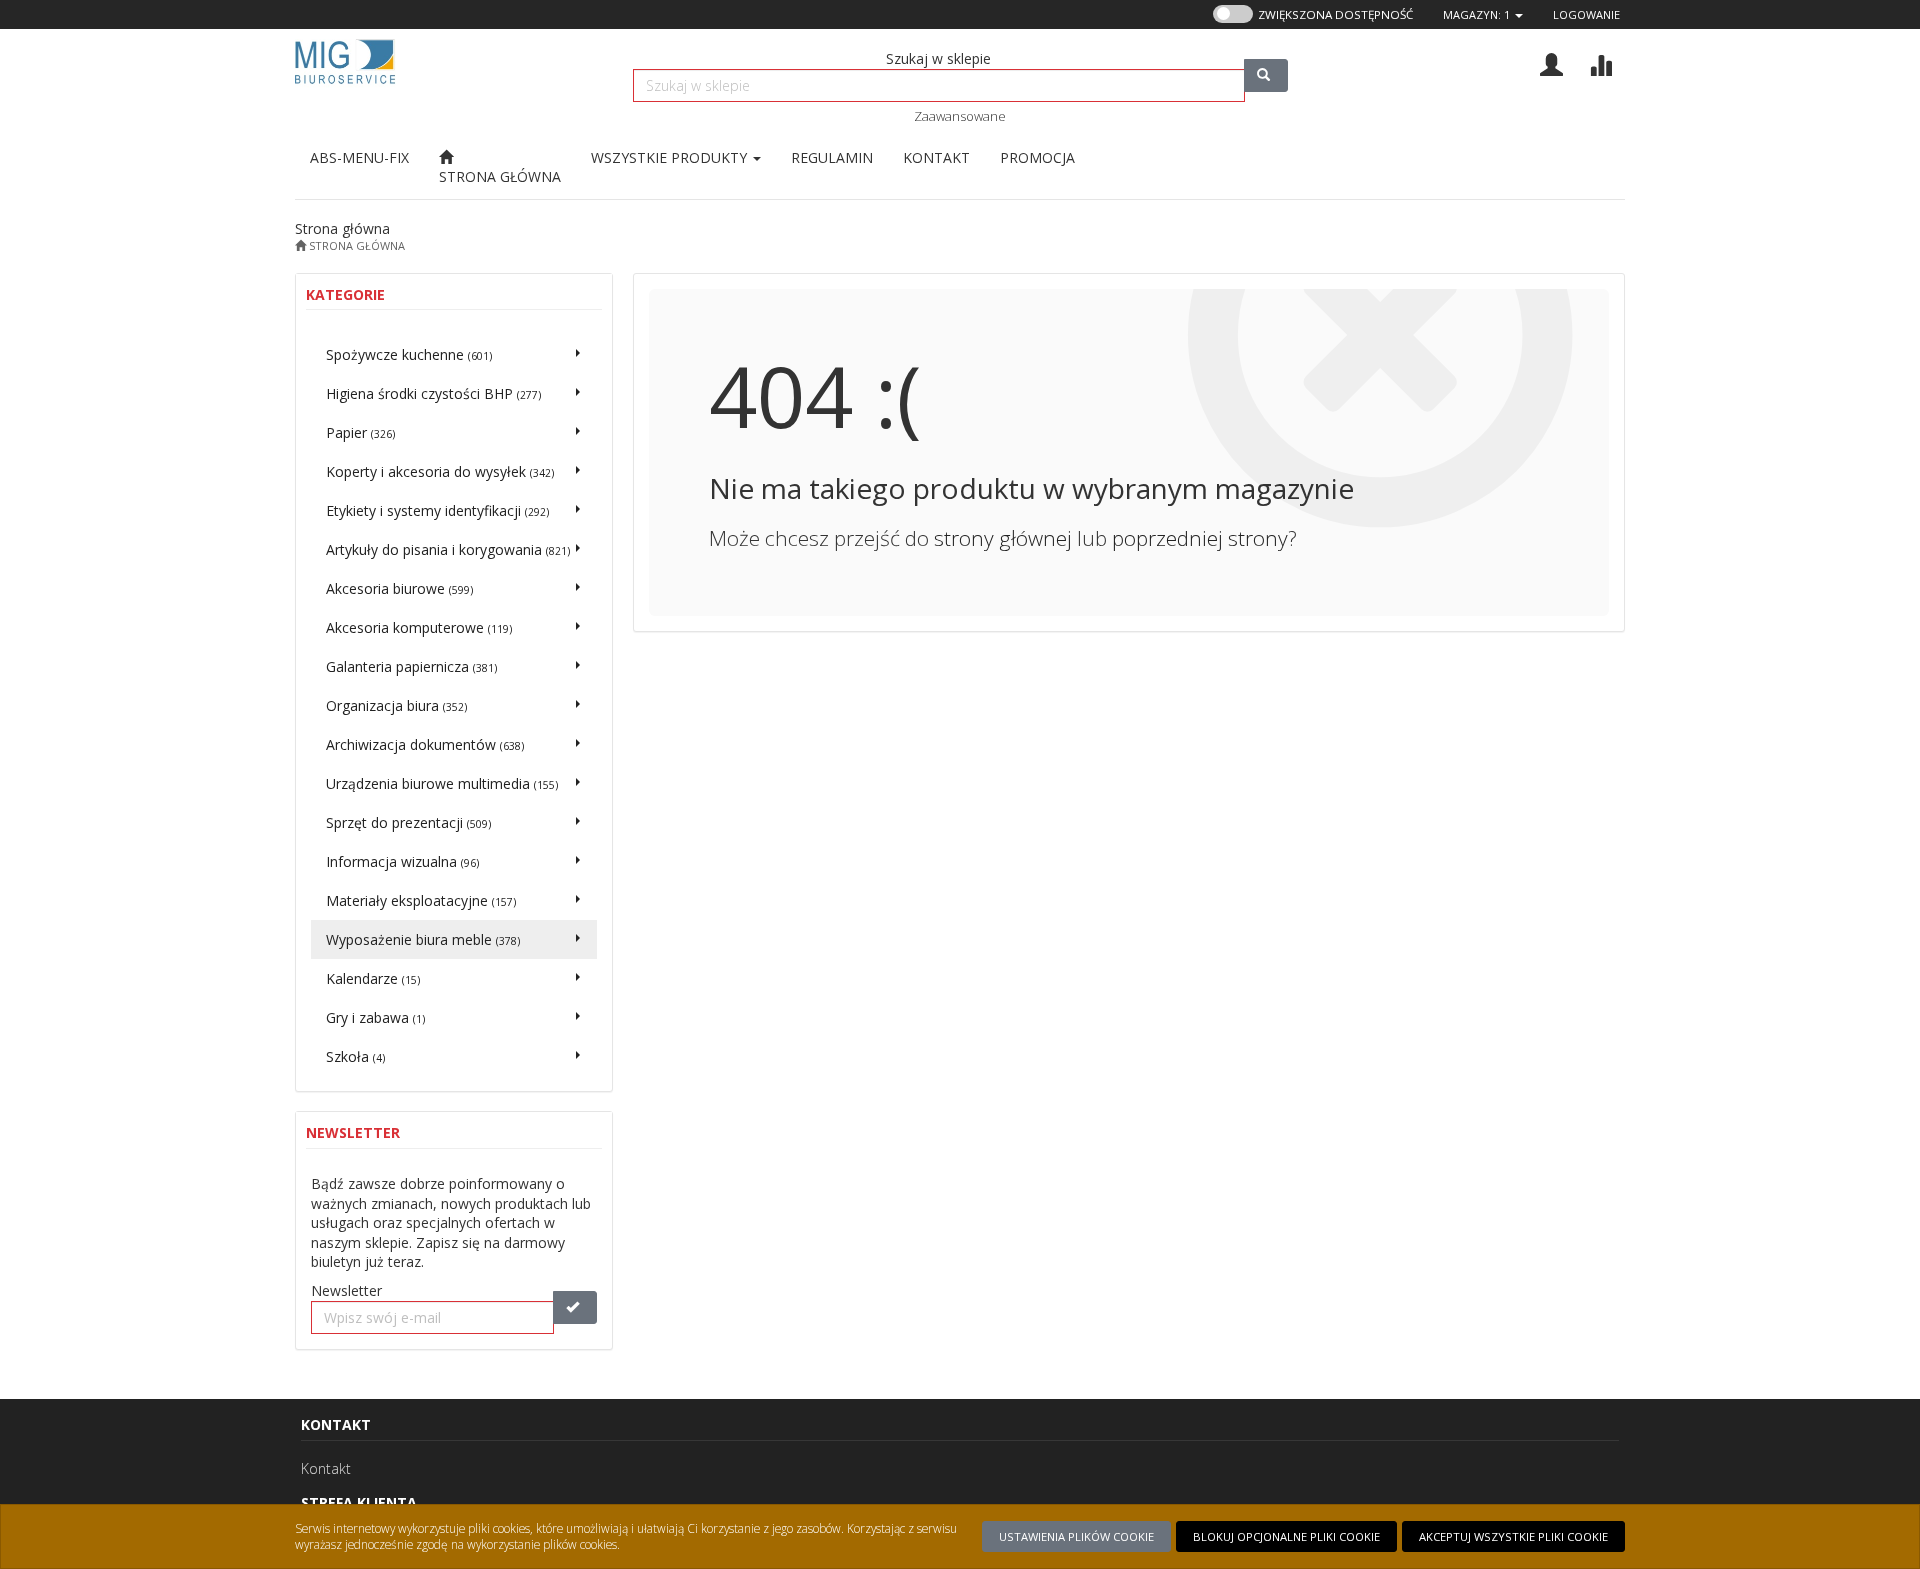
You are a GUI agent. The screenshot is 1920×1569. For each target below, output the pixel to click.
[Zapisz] (575, 1307)
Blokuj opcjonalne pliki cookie (1286, 1536)
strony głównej (1003, 538)
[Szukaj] (1266, 75)
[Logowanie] (1551, 62)
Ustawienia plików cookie (1076, 1536)
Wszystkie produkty (671, 157)
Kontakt (326, 1468)
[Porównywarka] (1600, 62)
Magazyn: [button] (1476, 14)
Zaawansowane (960, 116)
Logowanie (1586, 14)
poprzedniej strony (1200, 538)
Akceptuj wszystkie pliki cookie (1513, 1536)
